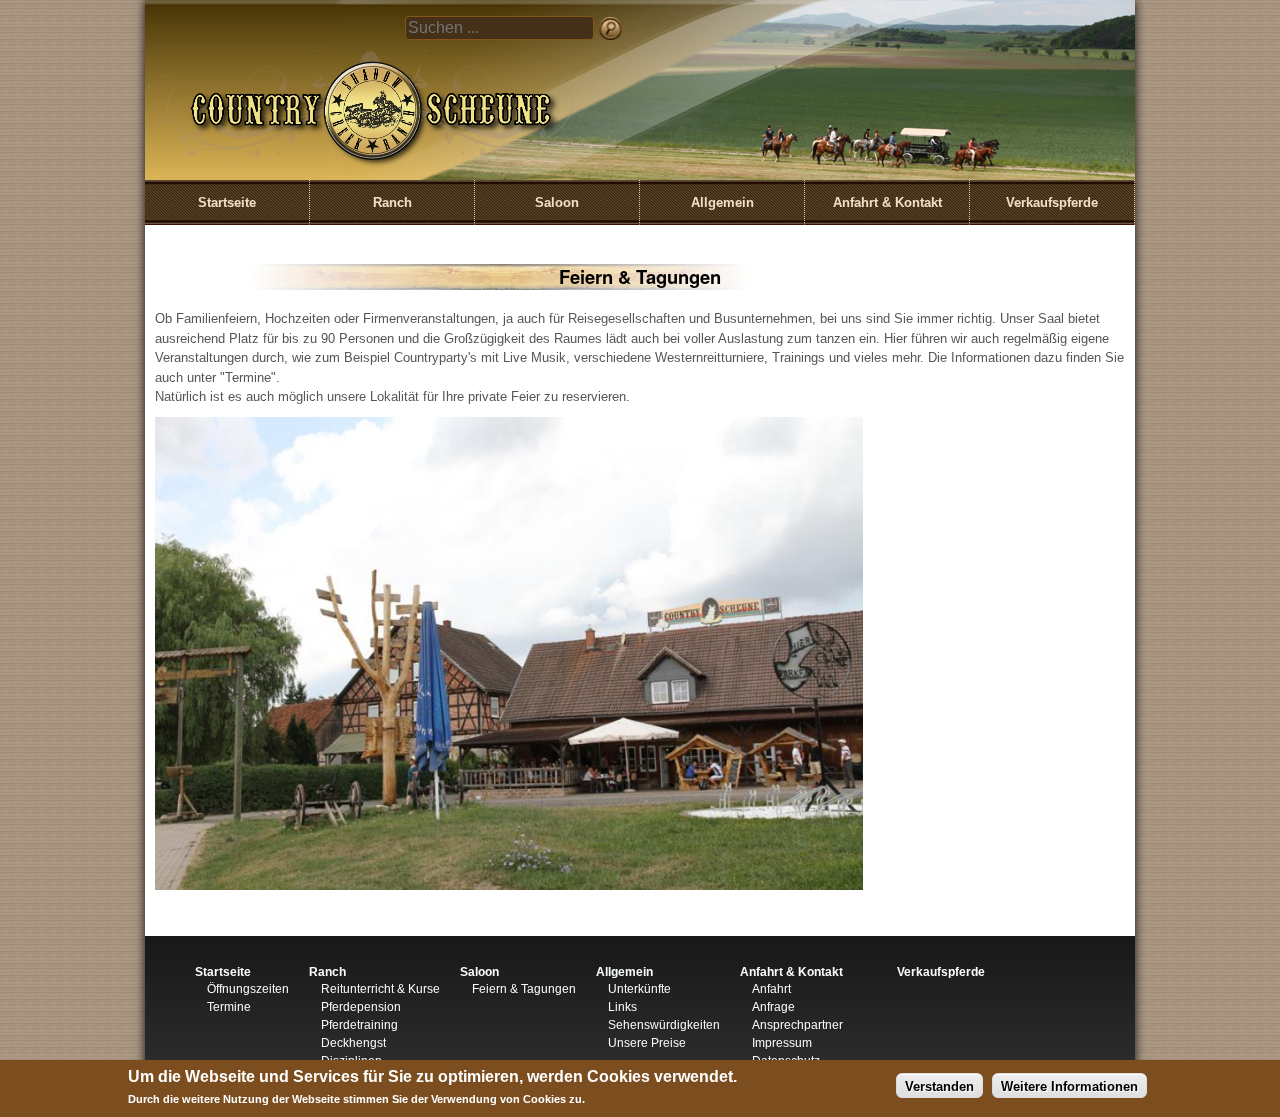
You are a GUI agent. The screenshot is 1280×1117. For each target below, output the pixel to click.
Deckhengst (353, 1043)
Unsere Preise (647, 1043)
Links (622, 1007)
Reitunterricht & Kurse (380, 989)
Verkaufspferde (1052, 202)
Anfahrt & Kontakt (887, 202)
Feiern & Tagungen (524, 989)
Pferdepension (361, 1007)
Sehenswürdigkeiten (664, 1025)
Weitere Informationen (1069, 1085)
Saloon (557, 202)
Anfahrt (771, 989)
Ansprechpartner (797, 1025)
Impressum (782, 1043)
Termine (229, 1007)
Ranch (392, 202)
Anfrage (773, 1007)
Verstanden (939, 1085)
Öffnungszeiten (248, 989)
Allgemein (722, 202)
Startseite (227, 202)
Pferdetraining (359, 1025)
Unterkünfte (639, 989)
